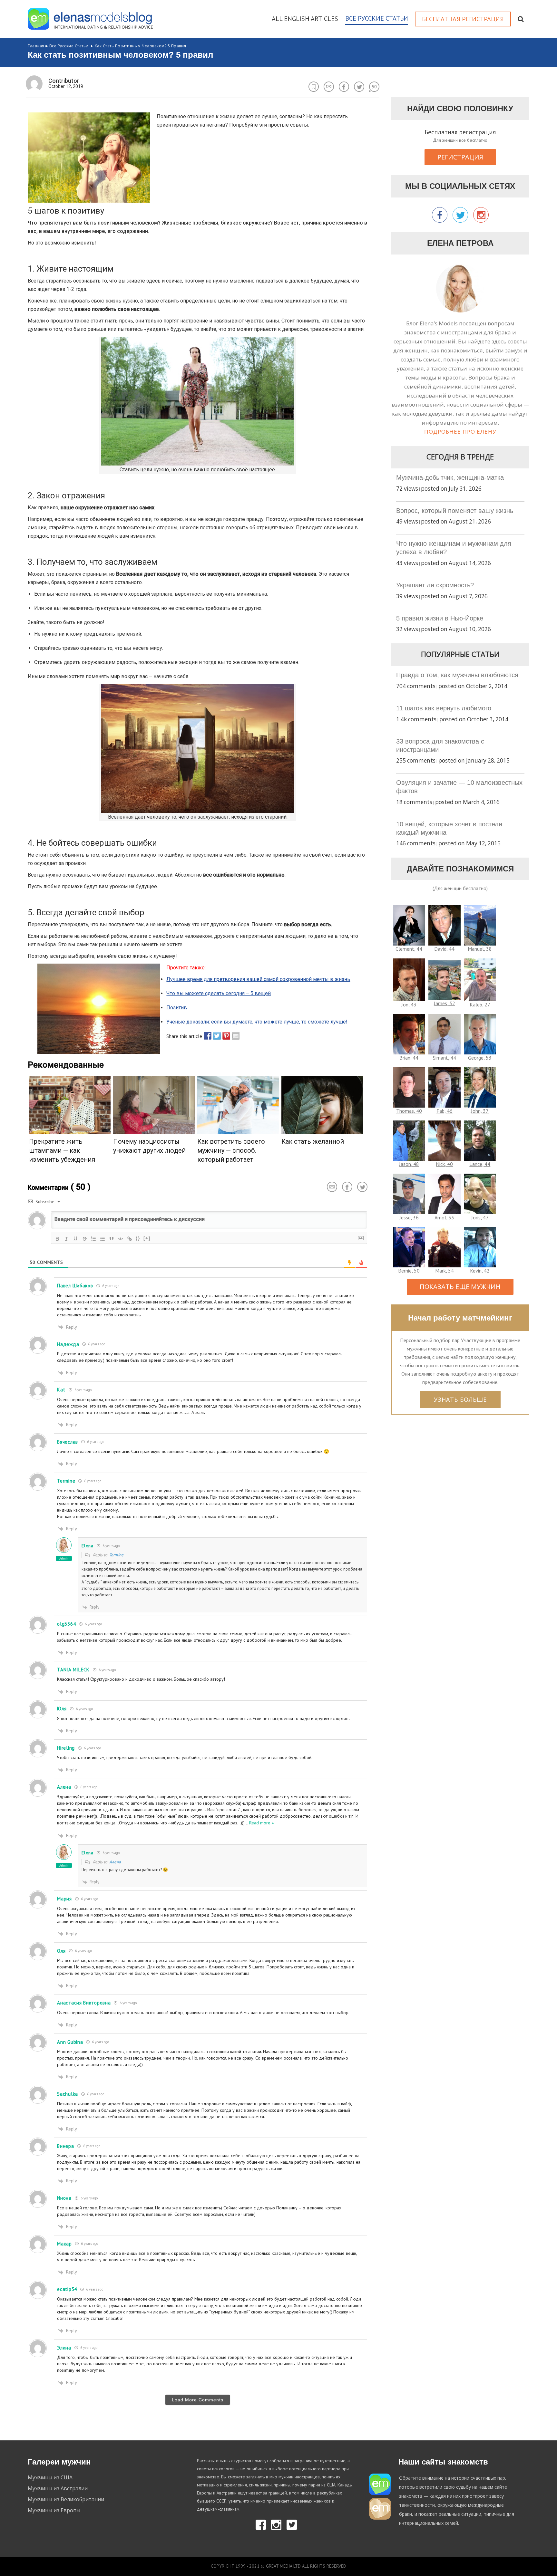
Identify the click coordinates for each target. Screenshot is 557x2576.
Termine (116, 1555)
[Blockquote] (112, 1239)
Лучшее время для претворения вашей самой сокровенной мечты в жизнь (258, 979)
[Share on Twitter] (215, 1036)
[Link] (130, 1239)
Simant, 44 (445, 1058)
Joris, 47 (480, 1217)
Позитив (177, 1008)
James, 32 (445, 1003)
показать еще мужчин (460, 1287)
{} (138, 1238)
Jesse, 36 (409, 1217)
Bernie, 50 (409, 1271)
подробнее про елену (460, 432)
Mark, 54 (445, 1271)
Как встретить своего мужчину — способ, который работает (231, 1150)
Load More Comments (198, 2400)
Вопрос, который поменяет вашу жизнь (455, 511)
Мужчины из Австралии (58, 2488)
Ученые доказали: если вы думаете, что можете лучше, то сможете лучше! (257, 1022)
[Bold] (57, 1239)
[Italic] (66, 1239)
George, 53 (480, 1058)
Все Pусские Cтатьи (69, 46)
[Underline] (75, 1239)
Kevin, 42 (480, 1271)
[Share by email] (234, 1036)
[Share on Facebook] (206, 1036)
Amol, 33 (444, 1217)
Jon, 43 (409, 1004)
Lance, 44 (480, 1164)
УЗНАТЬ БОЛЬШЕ (460, 1399)
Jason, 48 (409, 1164)
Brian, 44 (409, 1058)
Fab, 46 (445, 1111)
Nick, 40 (444, 1164)
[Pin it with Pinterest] (225, 1036)
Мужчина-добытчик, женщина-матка (450, 477)
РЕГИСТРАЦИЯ (460, 157)
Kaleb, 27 (480, 1004)
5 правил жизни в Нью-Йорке (440, 618)
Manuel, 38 (480, 949)
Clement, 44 (409, 949)
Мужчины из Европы (54, 2510)
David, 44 (444, 949)
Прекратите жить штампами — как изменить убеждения (62, 1150)
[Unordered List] (103, 1239)
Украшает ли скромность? (435, 585)
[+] (147, 1238)
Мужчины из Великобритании (66, 2499)
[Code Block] (121, 1239)
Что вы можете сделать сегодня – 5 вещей (219, 993)
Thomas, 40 (409, 1111)
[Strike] (84, 1239)
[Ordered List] (93, 1239)
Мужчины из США (50, 2477)
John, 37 (480, 1111)
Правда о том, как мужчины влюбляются (457, 675)
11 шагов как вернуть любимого (444, 708)
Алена (115, 1862)
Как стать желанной (313, 1141)
